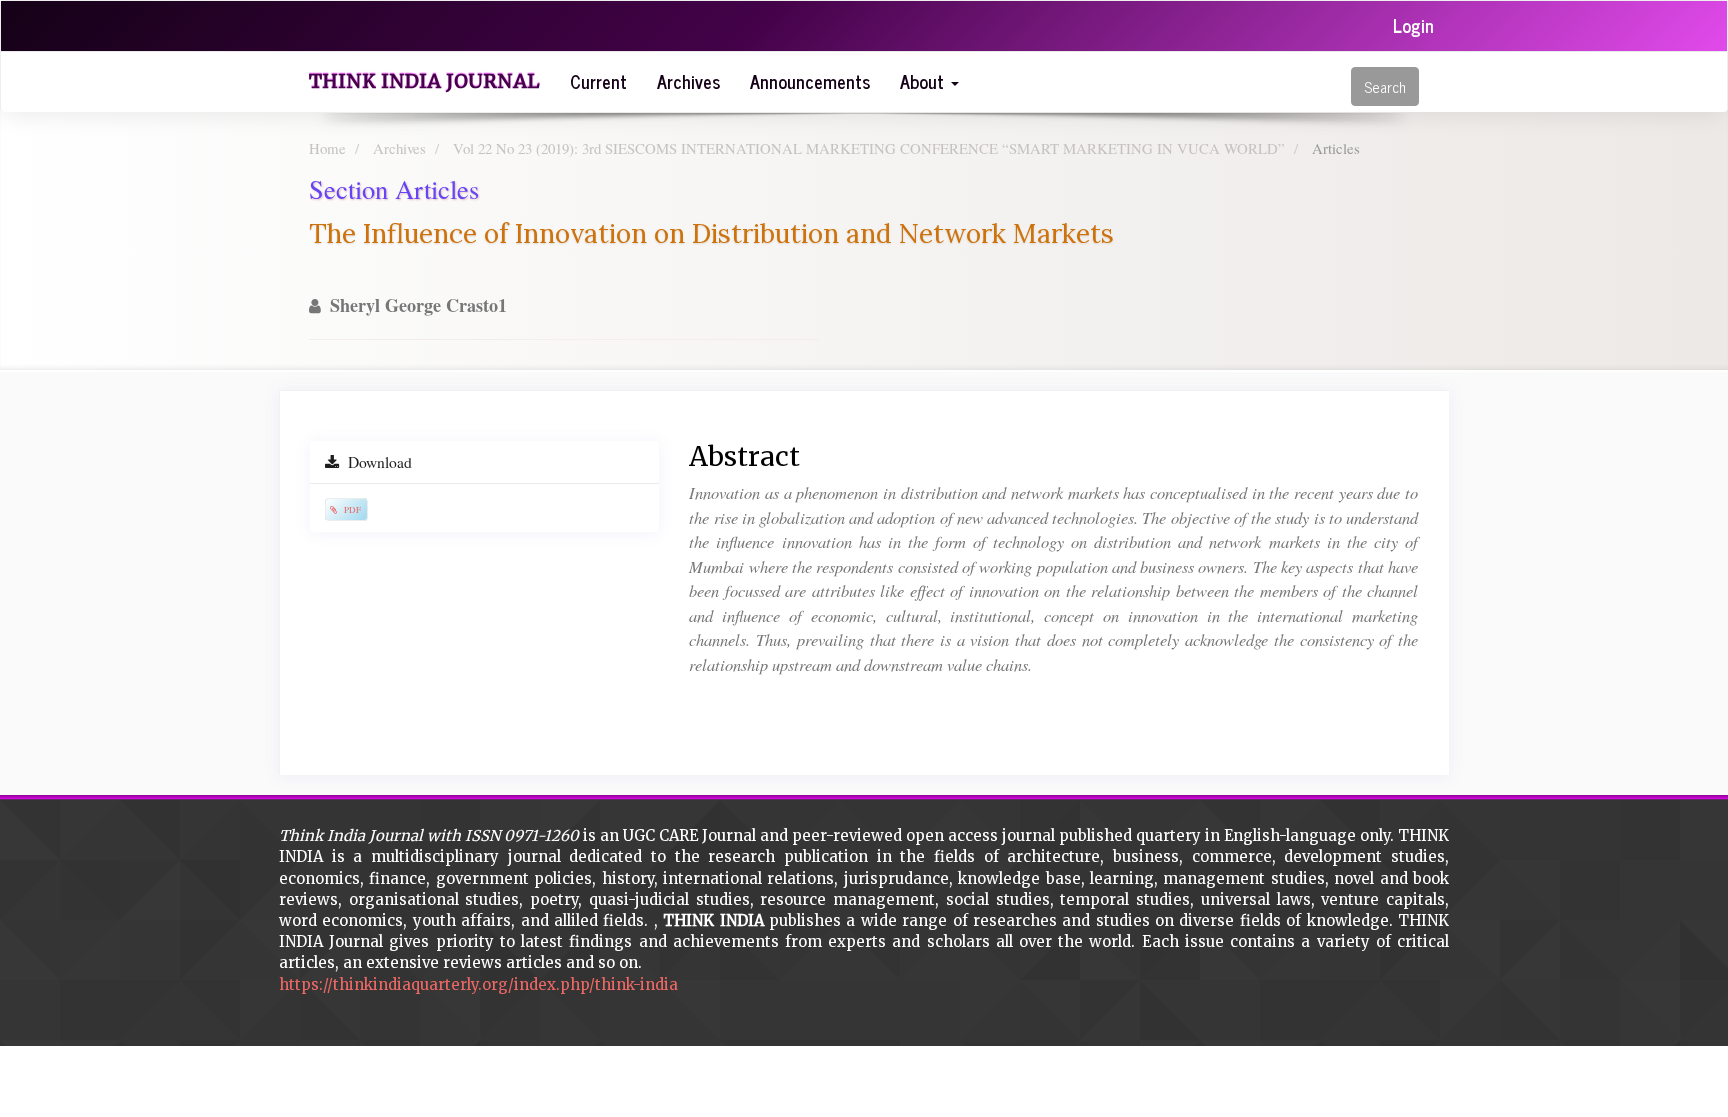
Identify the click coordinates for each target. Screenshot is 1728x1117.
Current (598, 81)
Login (1413, 25)
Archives (688, 81)
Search (1385, 86)
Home (327, 148)
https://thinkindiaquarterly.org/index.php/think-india (478, 984)
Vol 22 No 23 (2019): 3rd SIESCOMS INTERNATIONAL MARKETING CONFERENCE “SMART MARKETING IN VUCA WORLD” (869, 148)
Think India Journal (424, 81)
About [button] (924, 81)
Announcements (810, 81)
